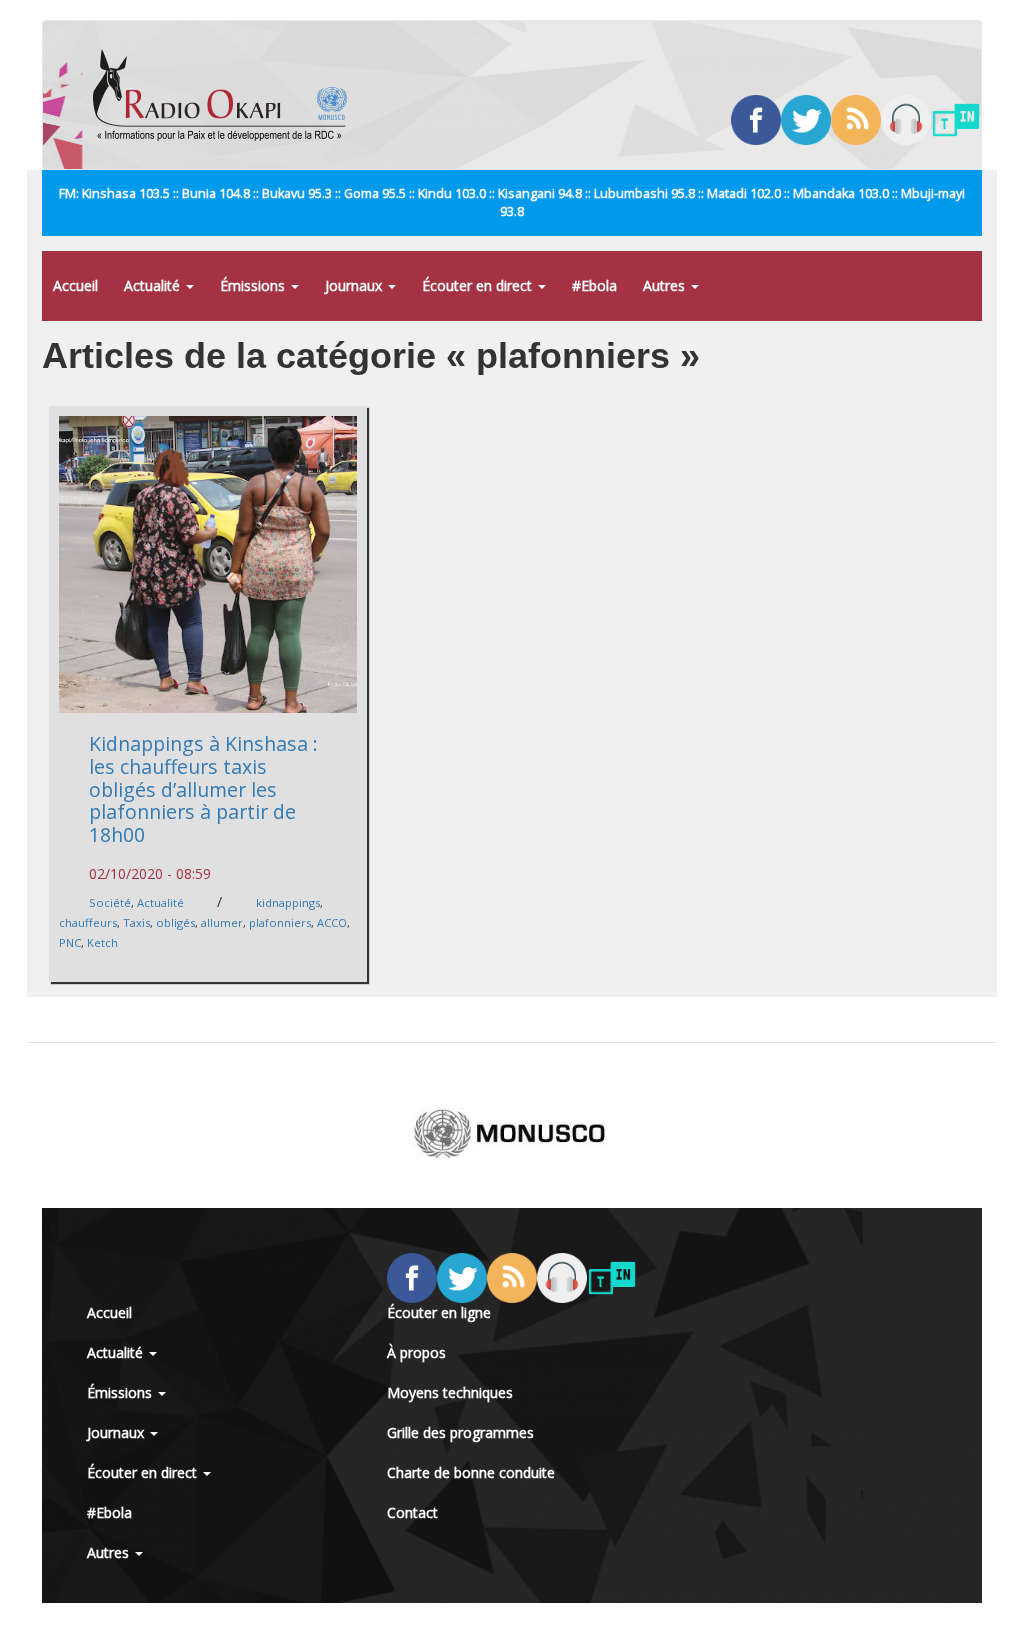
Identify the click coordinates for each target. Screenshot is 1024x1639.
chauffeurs (88, 922)
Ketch (102, 942)
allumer (222, 922)
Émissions (254, 285)
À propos (416, 1352)
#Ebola (594, 285)
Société (110, 902)
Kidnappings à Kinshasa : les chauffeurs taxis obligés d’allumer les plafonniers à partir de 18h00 (203, 788)
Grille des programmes (460, 1432)
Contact (412, 1512)
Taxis (136, 922)
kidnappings (288, 902)
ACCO (332, 922)
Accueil (75, 285)
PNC (70, 942)
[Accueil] (227, 95)
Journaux (355, 285)
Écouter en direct (479, 285)
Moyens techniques (450, 1392)
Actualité (154, 285)
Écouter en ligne (439, 1312)
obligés (175, 922)
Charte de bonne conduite (471, 1472)
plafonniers (280, 922)
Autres (666, 285)
